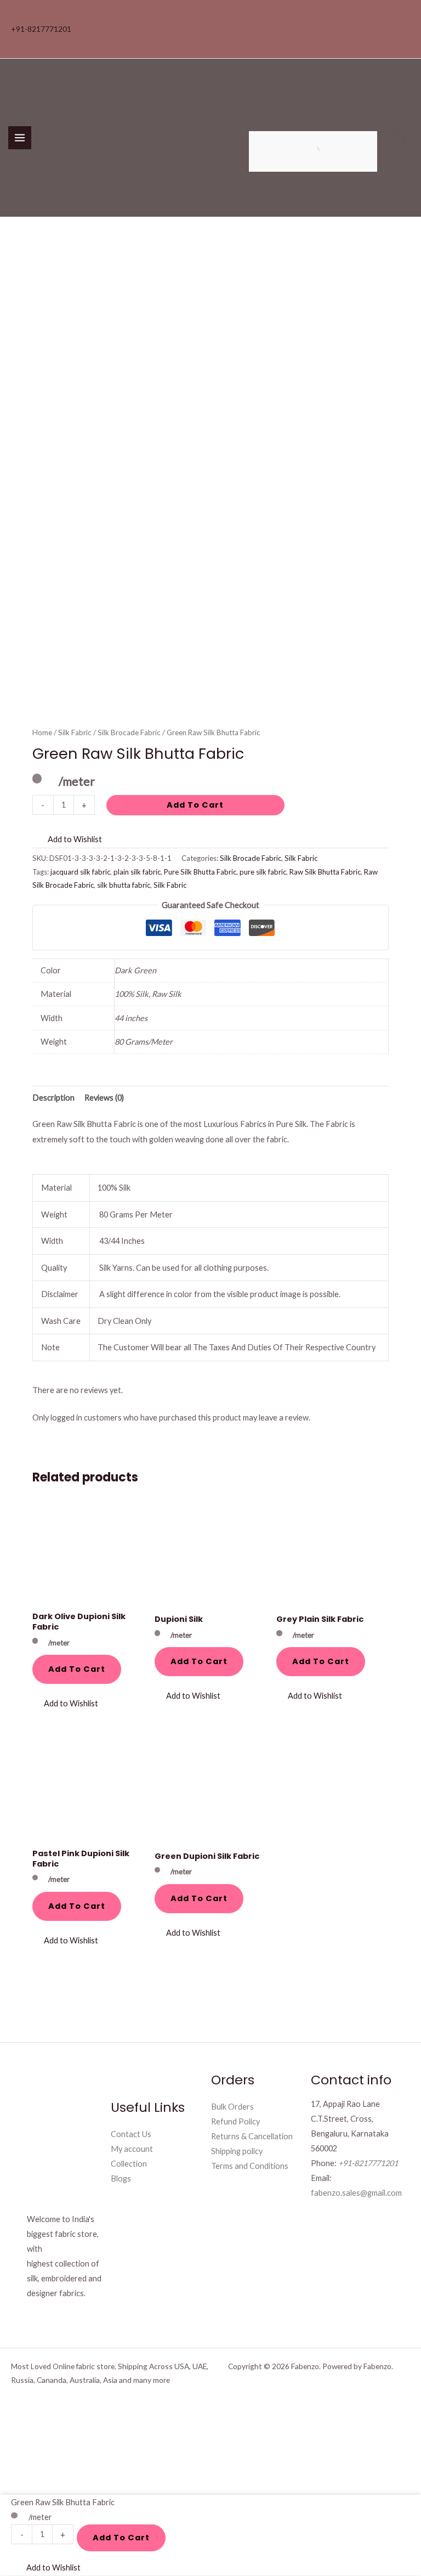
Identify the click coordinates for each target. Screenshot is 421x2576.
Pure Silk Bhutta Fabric (200, 872)
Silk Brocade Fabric (129, 732)
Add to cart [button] (77, 1669)
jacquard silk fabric (80, 872)
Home (42, 732)
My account (132, 2149)
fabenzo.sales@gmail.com (356, 2193)
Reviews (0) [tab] (104, 1098)
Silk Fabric (75, 732)
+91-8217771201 (41, 29)
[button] (67, 839)
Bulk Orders (232, 2107)
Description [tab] (53, 1098)
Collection (129, 2164)
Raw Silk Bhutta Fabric (325, 872)
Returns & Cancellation (252, 2136)
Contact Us (131, 2134)
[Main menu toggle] (20, 138)
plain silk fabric (137, 872)
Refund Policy (235, 2121)
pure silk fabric (263, 872)
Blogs (121, 2178)
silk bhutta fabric (124, 885)
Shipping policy (237, 2151)
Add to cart (195, 805)
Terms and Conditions (250, 2166)
